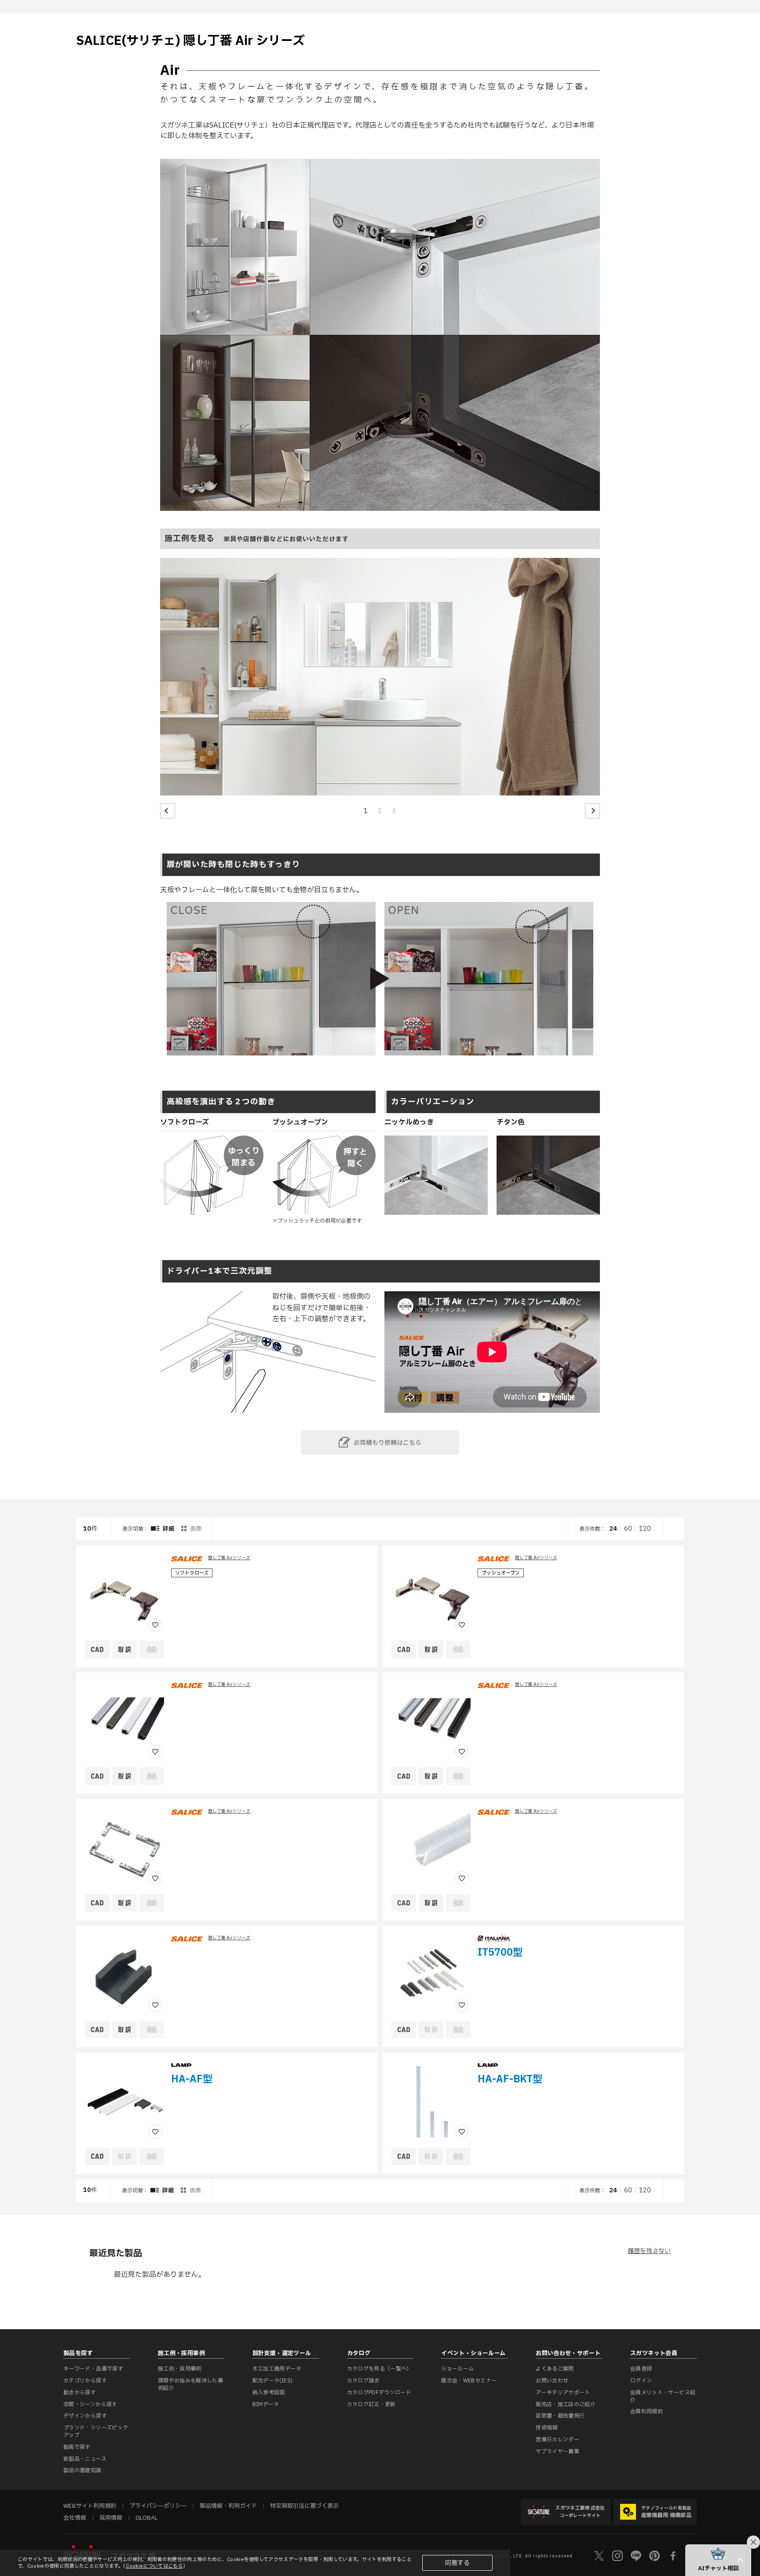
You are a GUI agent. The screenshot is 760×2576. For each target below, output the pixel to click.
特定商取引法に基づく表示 (304, 2506)
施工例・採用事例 (180, 2369)
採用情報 (111, 2518)
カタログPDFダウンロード (379, 2393)
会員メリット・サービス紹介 (663, 2396)
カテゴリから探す (85, 2381)
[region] (380, 1860)
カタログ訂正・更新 (371, 2404)
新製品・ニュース (85, 2459)
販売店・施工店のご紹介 (566, 2404)
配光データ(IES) (273, 2381)
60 (628, 1529)
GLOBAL (146, 2518)
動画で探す (77, 2447)
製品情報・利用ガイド (228, 2506)
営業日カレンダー (557, 2440)
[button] (168, 811)
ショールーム (457, 2369)
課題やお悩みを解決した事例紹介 (190, 2384)
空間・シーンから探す (90, 2404)
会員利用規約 (647, 2411)
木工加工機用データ (277, 2369)
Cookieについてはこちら (154, 2566)
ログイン (641, 2381)
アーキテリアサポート (563, 2393)
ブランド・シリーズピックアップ (96, 2431)
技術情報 (546, 2428)
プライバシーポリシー (158, 2506)
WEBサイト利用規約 (90, 2506)
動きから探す (80, 2393)
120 (645, 1529)
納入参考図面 (269, 2393)
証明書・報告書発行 (560, 2416)
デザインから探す (85, 2416)
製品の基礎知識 (82, 2470)
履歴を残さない (649, 2251)
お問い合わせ (552, 2381)
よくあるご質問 (555, 2369)
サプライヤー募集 (557, 2451)
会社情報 (75, 2518)
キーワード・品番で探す (93, 2369)
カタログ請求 (363, 2381)
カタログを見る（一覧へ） (380, 2369)
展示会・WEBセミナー (469, 2381)
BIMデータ (266, 2404)
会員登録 (641, 2369)
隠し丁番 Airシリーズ (229, 1558)
